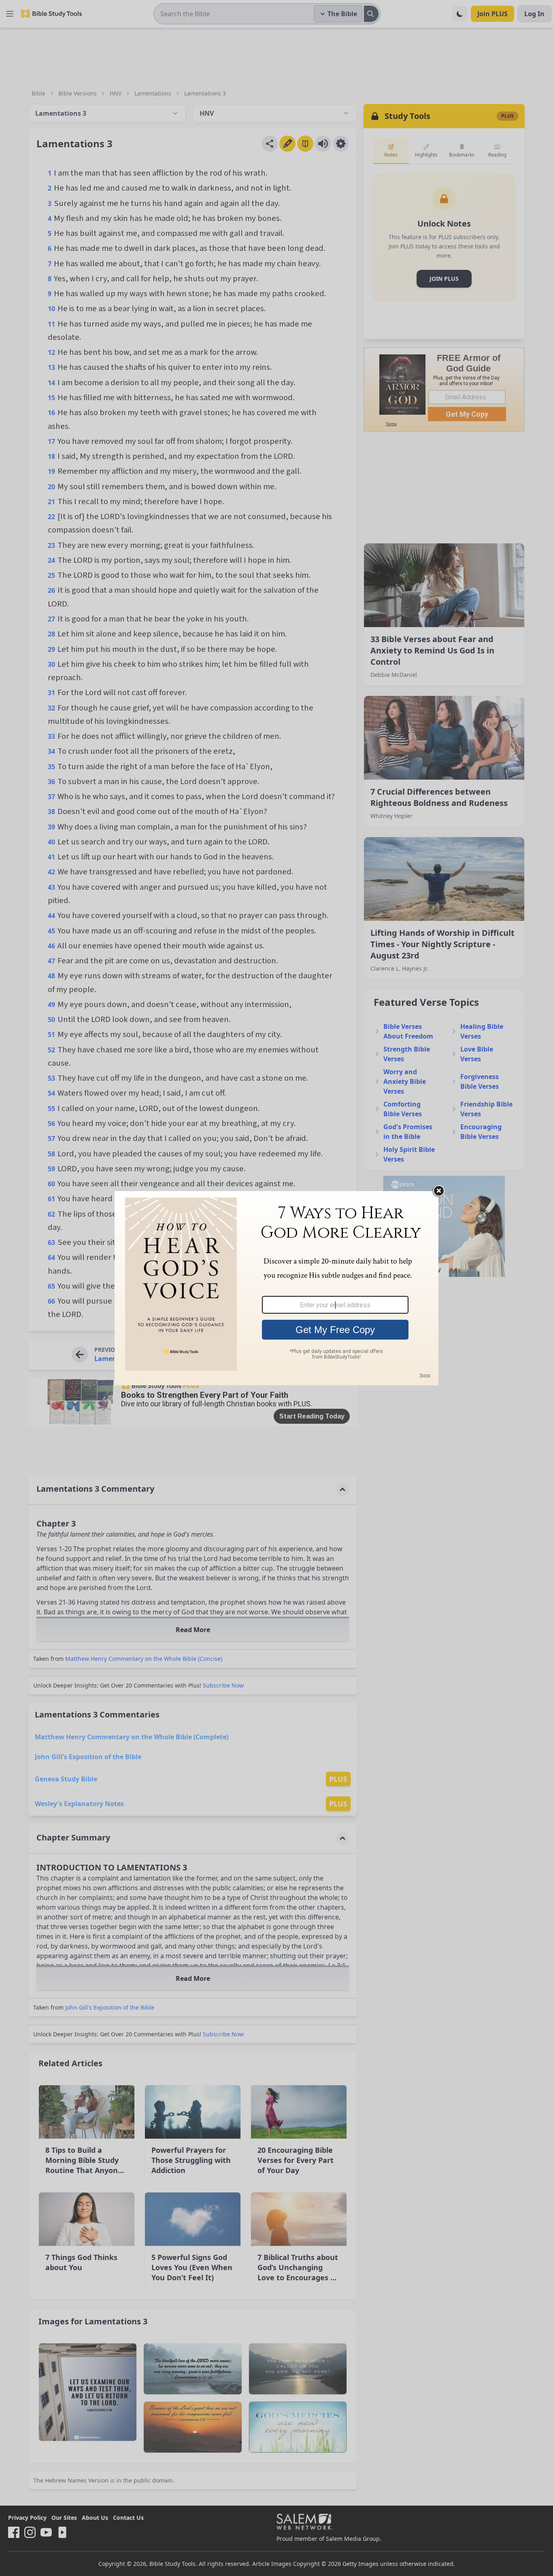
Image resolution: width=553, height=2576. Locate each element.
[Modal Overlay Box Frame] (276, 1288)
